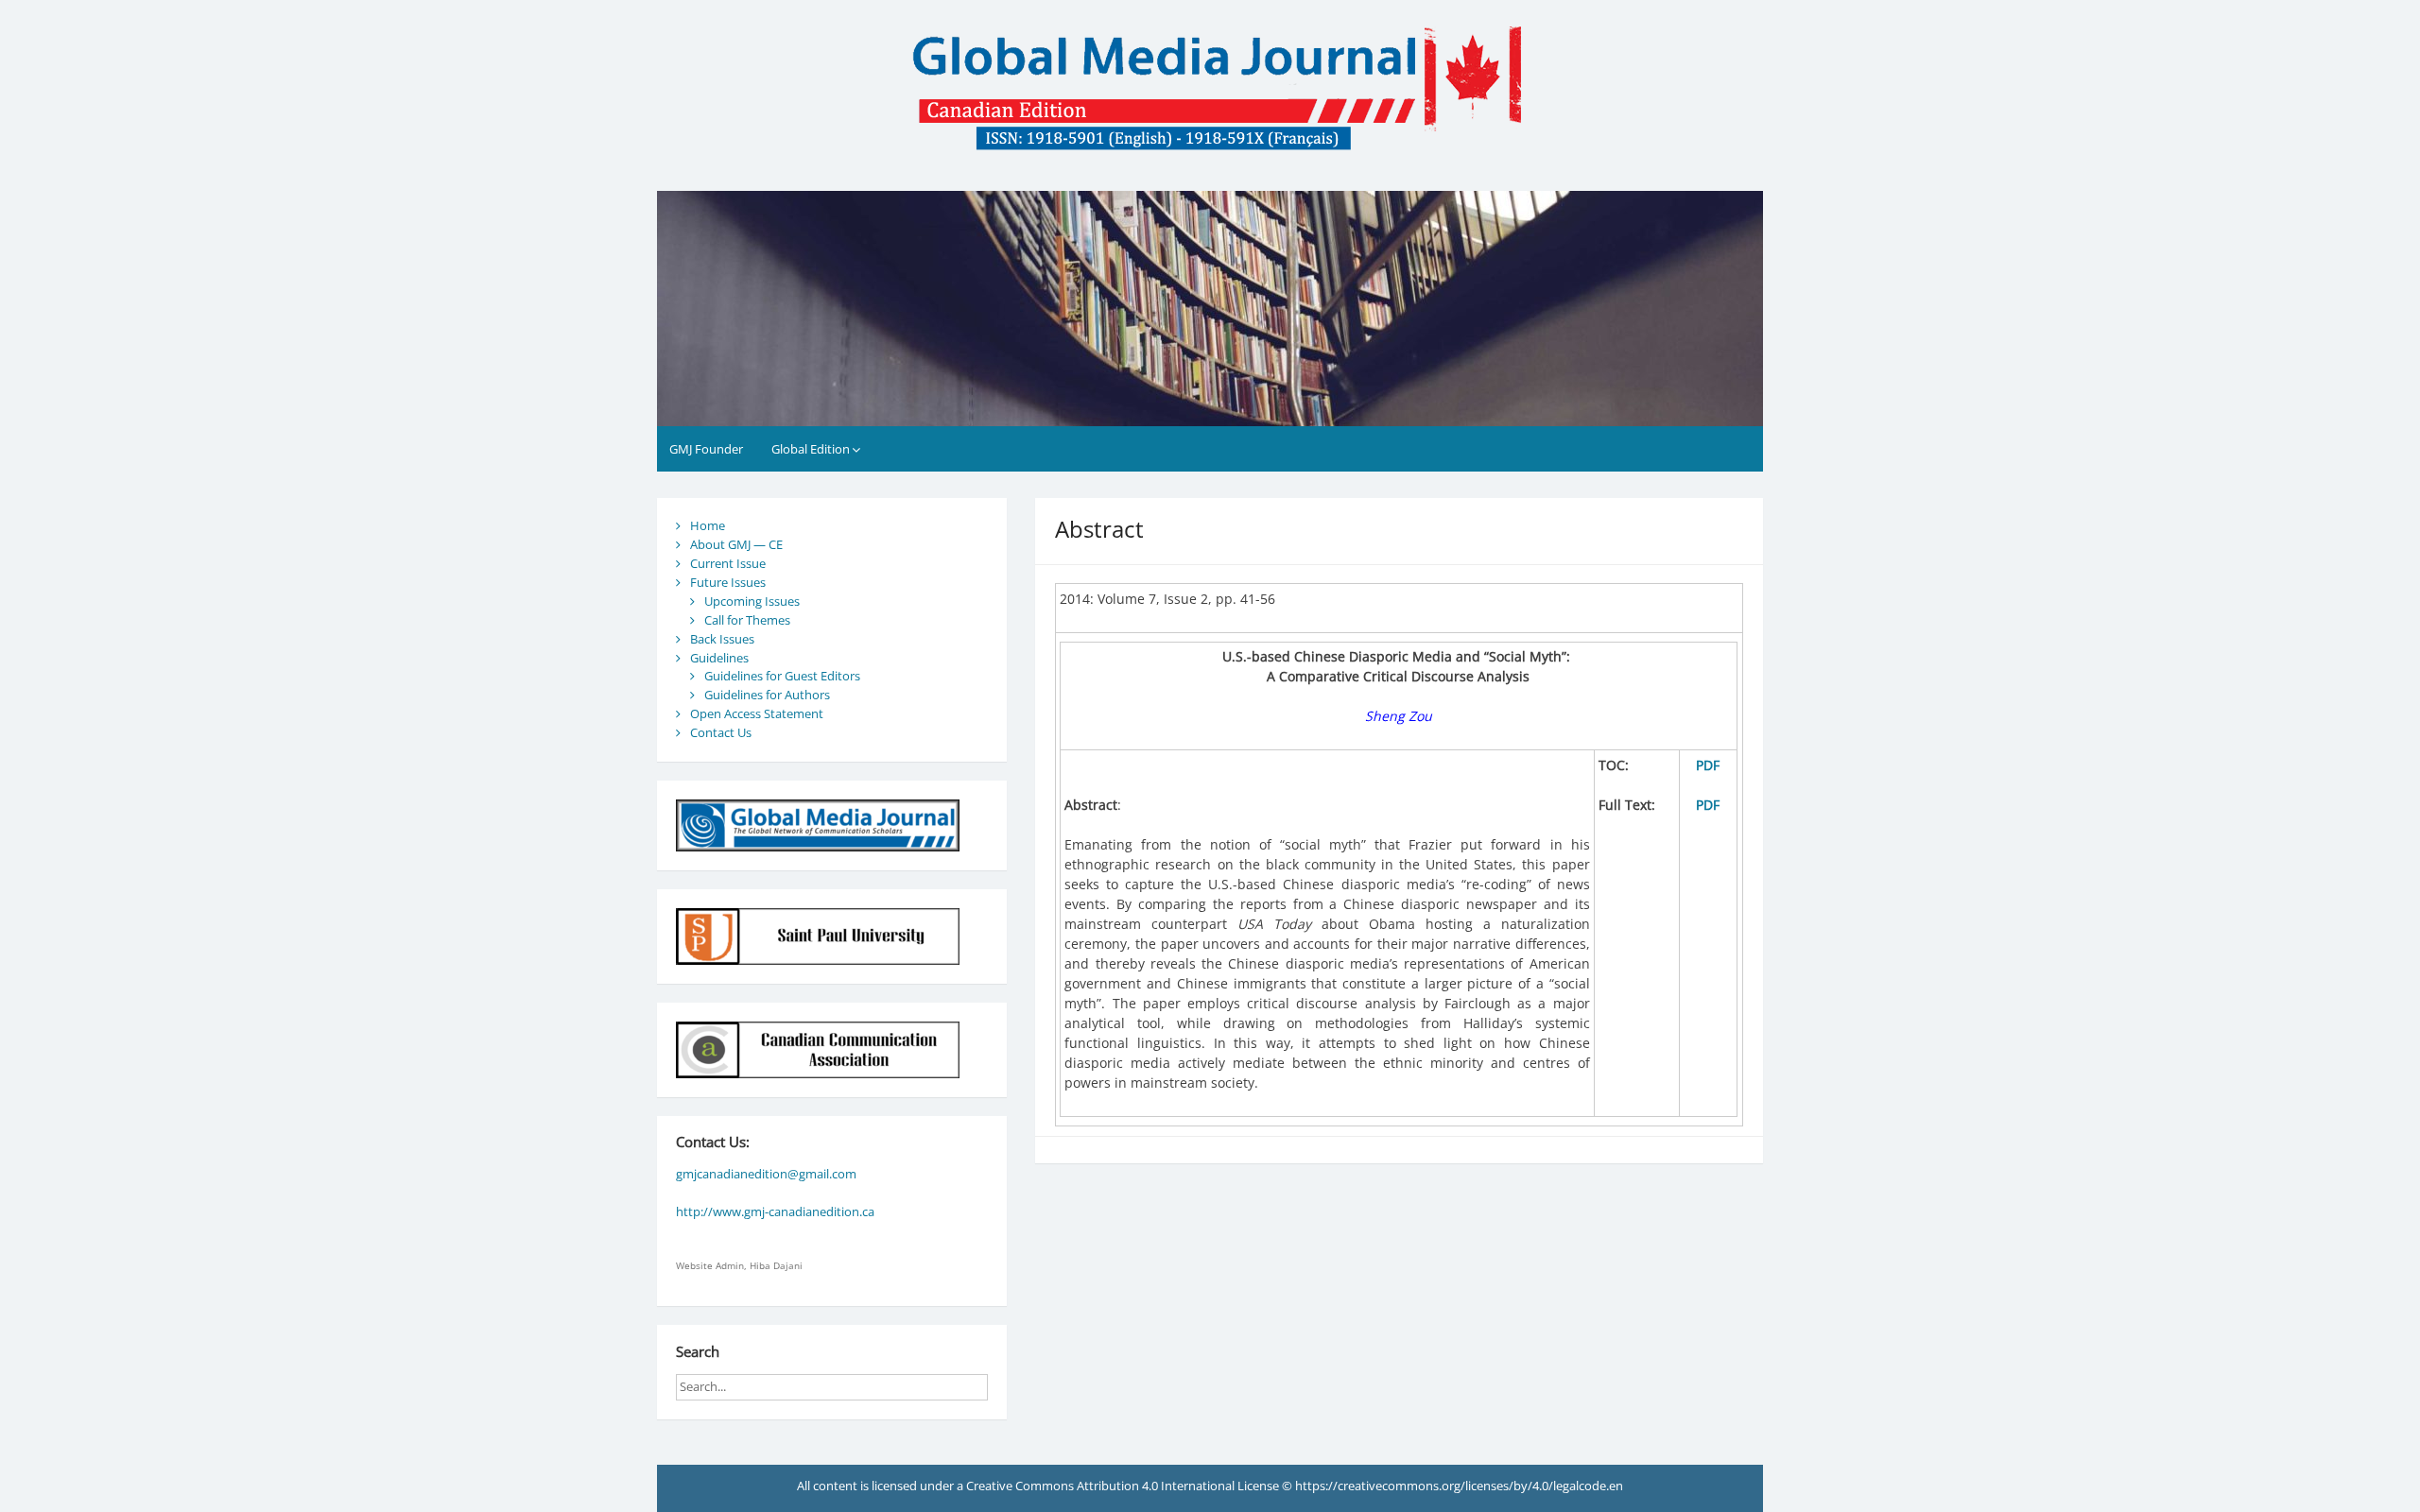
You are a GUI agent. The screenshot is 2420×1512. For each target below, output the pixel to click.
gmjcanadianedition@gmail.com (766, 1174)
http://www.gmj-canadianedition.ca (775, 1211)
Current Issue (728, 563)
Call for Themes (747, 620)
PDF (1708, 765)
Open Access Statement (757, 713)
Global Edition (811, 449)
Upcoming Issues (752, 601)
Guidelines (719, 658)
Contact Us (721, 732)
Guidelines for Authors (767, 695)
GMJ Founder (706, 449)
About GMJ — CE (736, 544)
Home (708, 525)
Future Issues (728, 582)
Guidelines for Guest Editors (782, 676)
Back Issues (722, 639)
